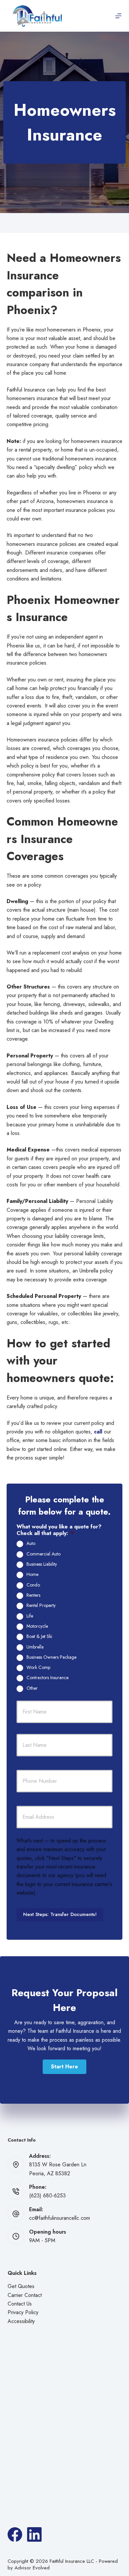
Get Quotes (21, 2286)
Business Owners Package (51, 1657)
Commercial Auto (43, 1554)
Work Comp (38, 1668)
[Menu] (118, 16)
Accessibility (21, 2321)
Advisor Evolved (32, 2568)
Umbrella (35, 1647)
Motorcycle (37, 1626)
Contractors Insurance (47, 1678)
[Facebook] (15, 2534)
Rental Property (41, 1606)
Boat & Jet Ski (39, 1637)
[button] (64, 2067)
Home (32, 1575)
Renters (33, 1595)
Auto (31, 1544)
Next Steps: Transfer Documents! (60, 1914)
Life (30, 1616)
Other (32, 1688)
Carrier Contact (25, 2295)
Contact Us (20, 2304)
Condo (33, 1585)
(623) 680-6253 (47, 2196)
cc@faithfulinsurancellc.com (60, 2218)
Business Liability (42, 1564)
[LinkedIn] (34, 2534)
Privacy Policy (23, 2312)
